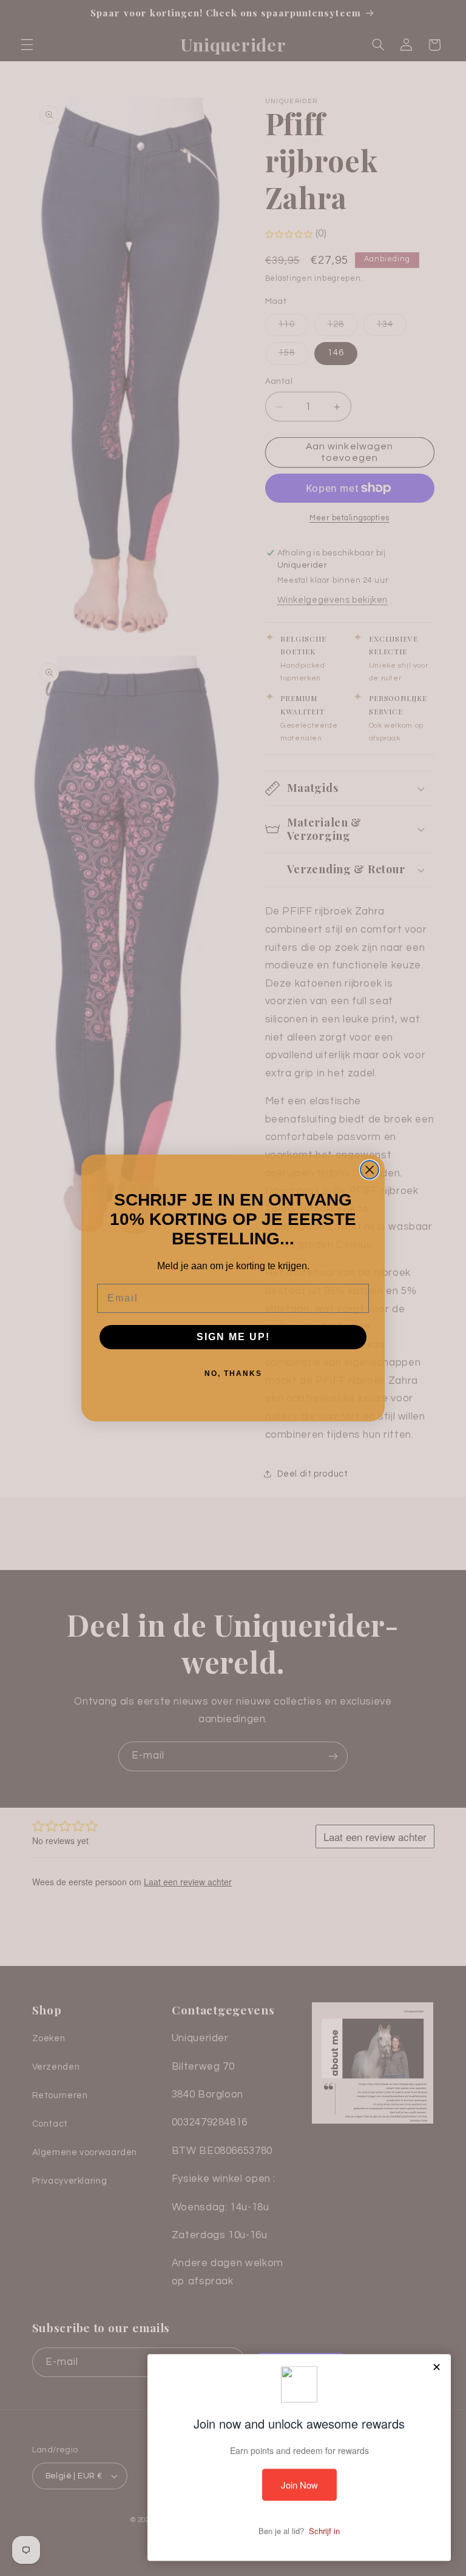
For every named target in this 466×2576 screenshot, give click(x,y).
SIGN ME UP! (233, 1337)
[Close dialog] (370, 1170)
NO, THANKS (233, 1374)
